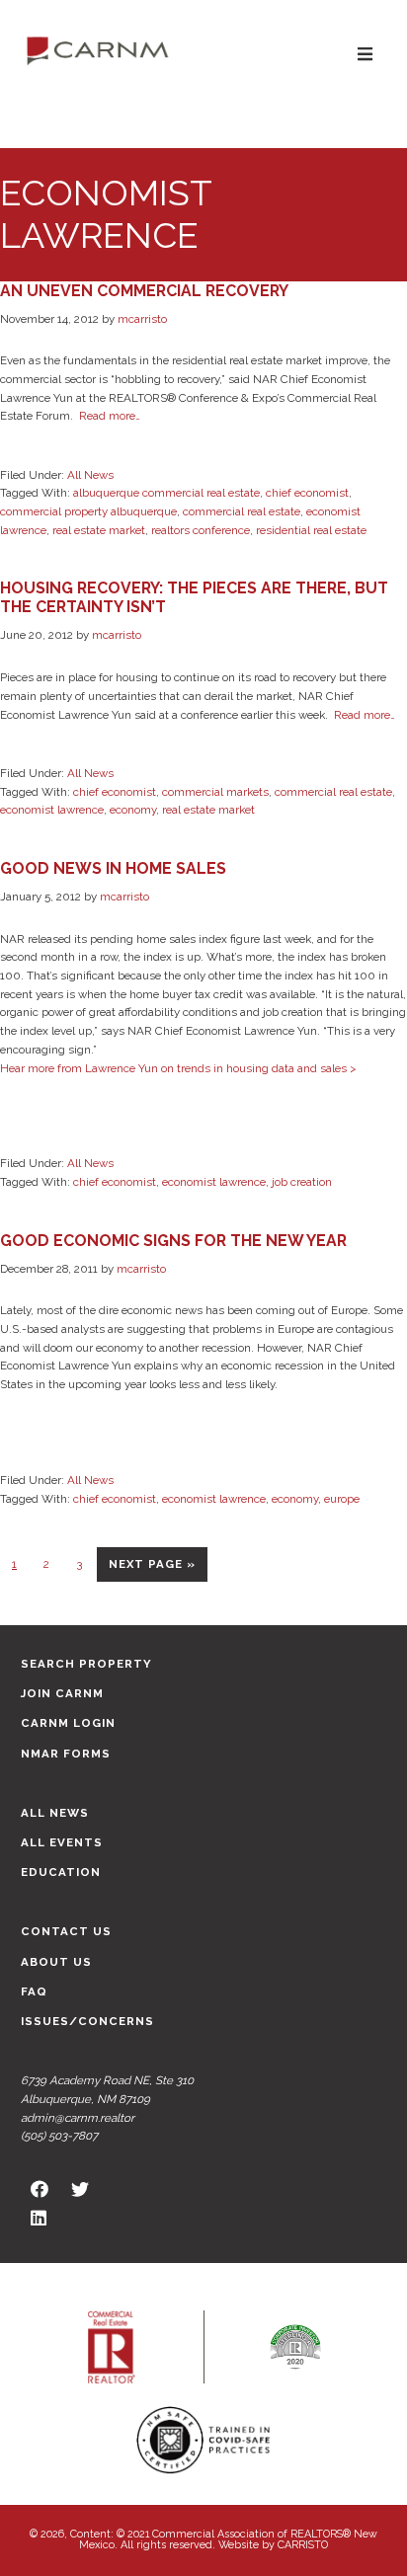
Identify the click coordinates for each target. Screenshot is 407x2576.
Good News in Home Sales (113, 868)
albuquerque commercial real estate (166, 493)
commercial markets (215, 792)
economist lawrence (52, 810)
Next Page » (152, 1569)
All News (90, 475)
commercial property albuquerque (88, 511)
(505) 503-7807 (59, 2136)
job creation (302, 1182)
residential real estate (311, 530)
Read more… (110, 416)
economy (133, 810)
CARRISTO (303, 2545)
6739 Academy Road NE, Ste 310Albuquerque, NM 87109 (107, 2090)
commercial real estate (242, 511)
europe (342, 1499)
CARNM (98, 49)
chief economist (307, 493)
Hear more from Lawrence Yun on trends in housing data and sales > (178, 1068)
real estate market (99, 530)
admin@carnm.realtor (78, 2118)
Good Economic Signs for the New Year (173, 1241)
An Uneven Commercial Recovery (144, 291)
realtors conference (201, 530)
